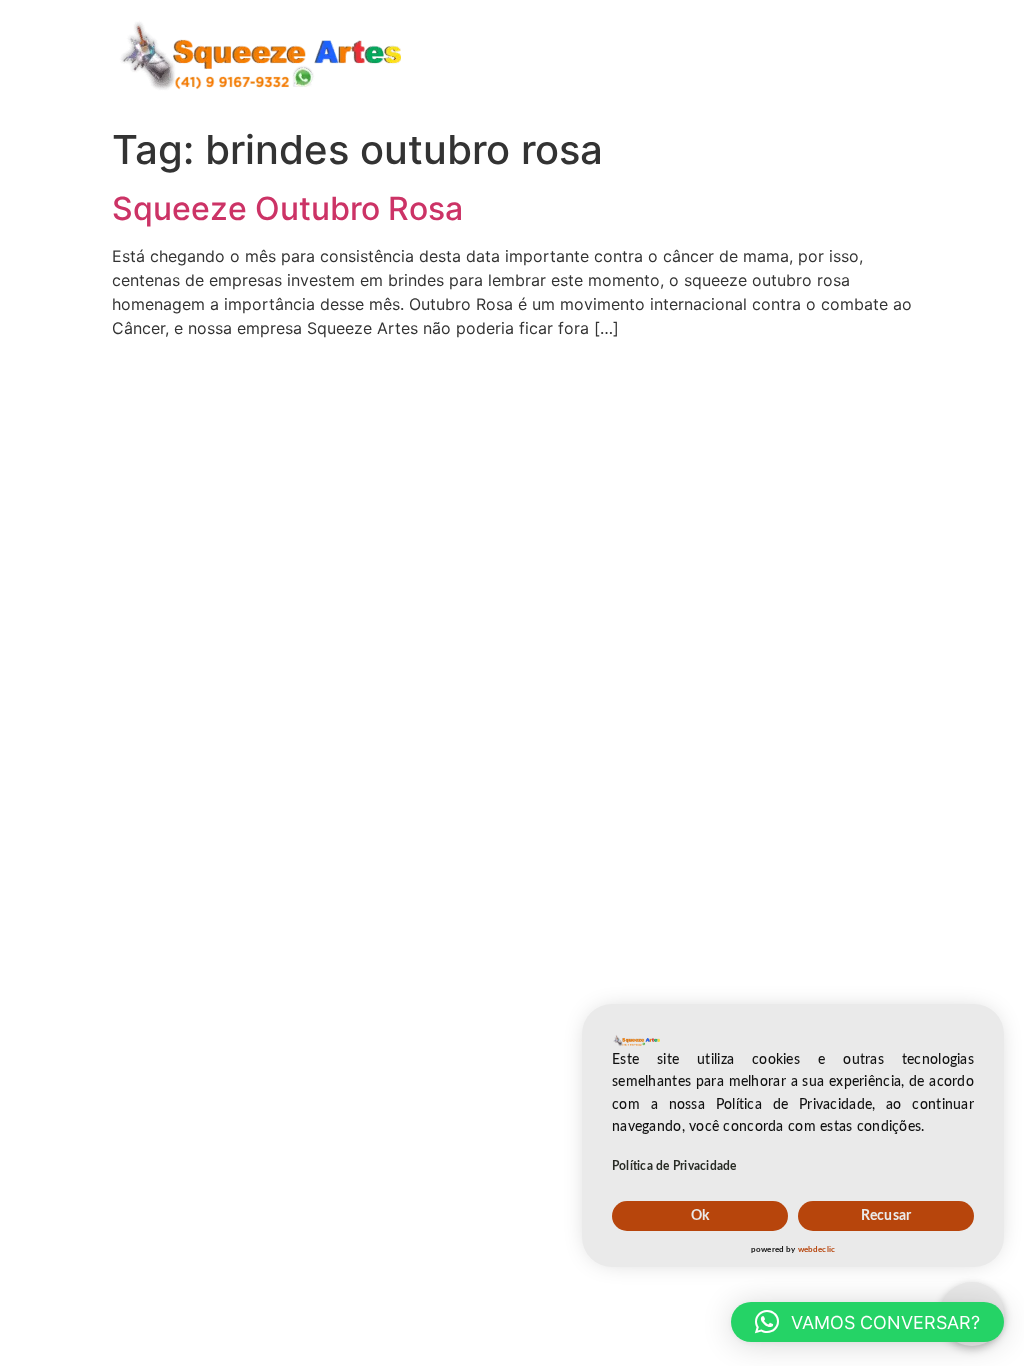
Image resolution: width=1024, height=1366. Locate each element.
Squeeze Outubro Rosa (287, 208)
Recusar (886, 1216)
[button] (867, 1322)
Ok (700, 1216)
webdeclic (816, 1250)
